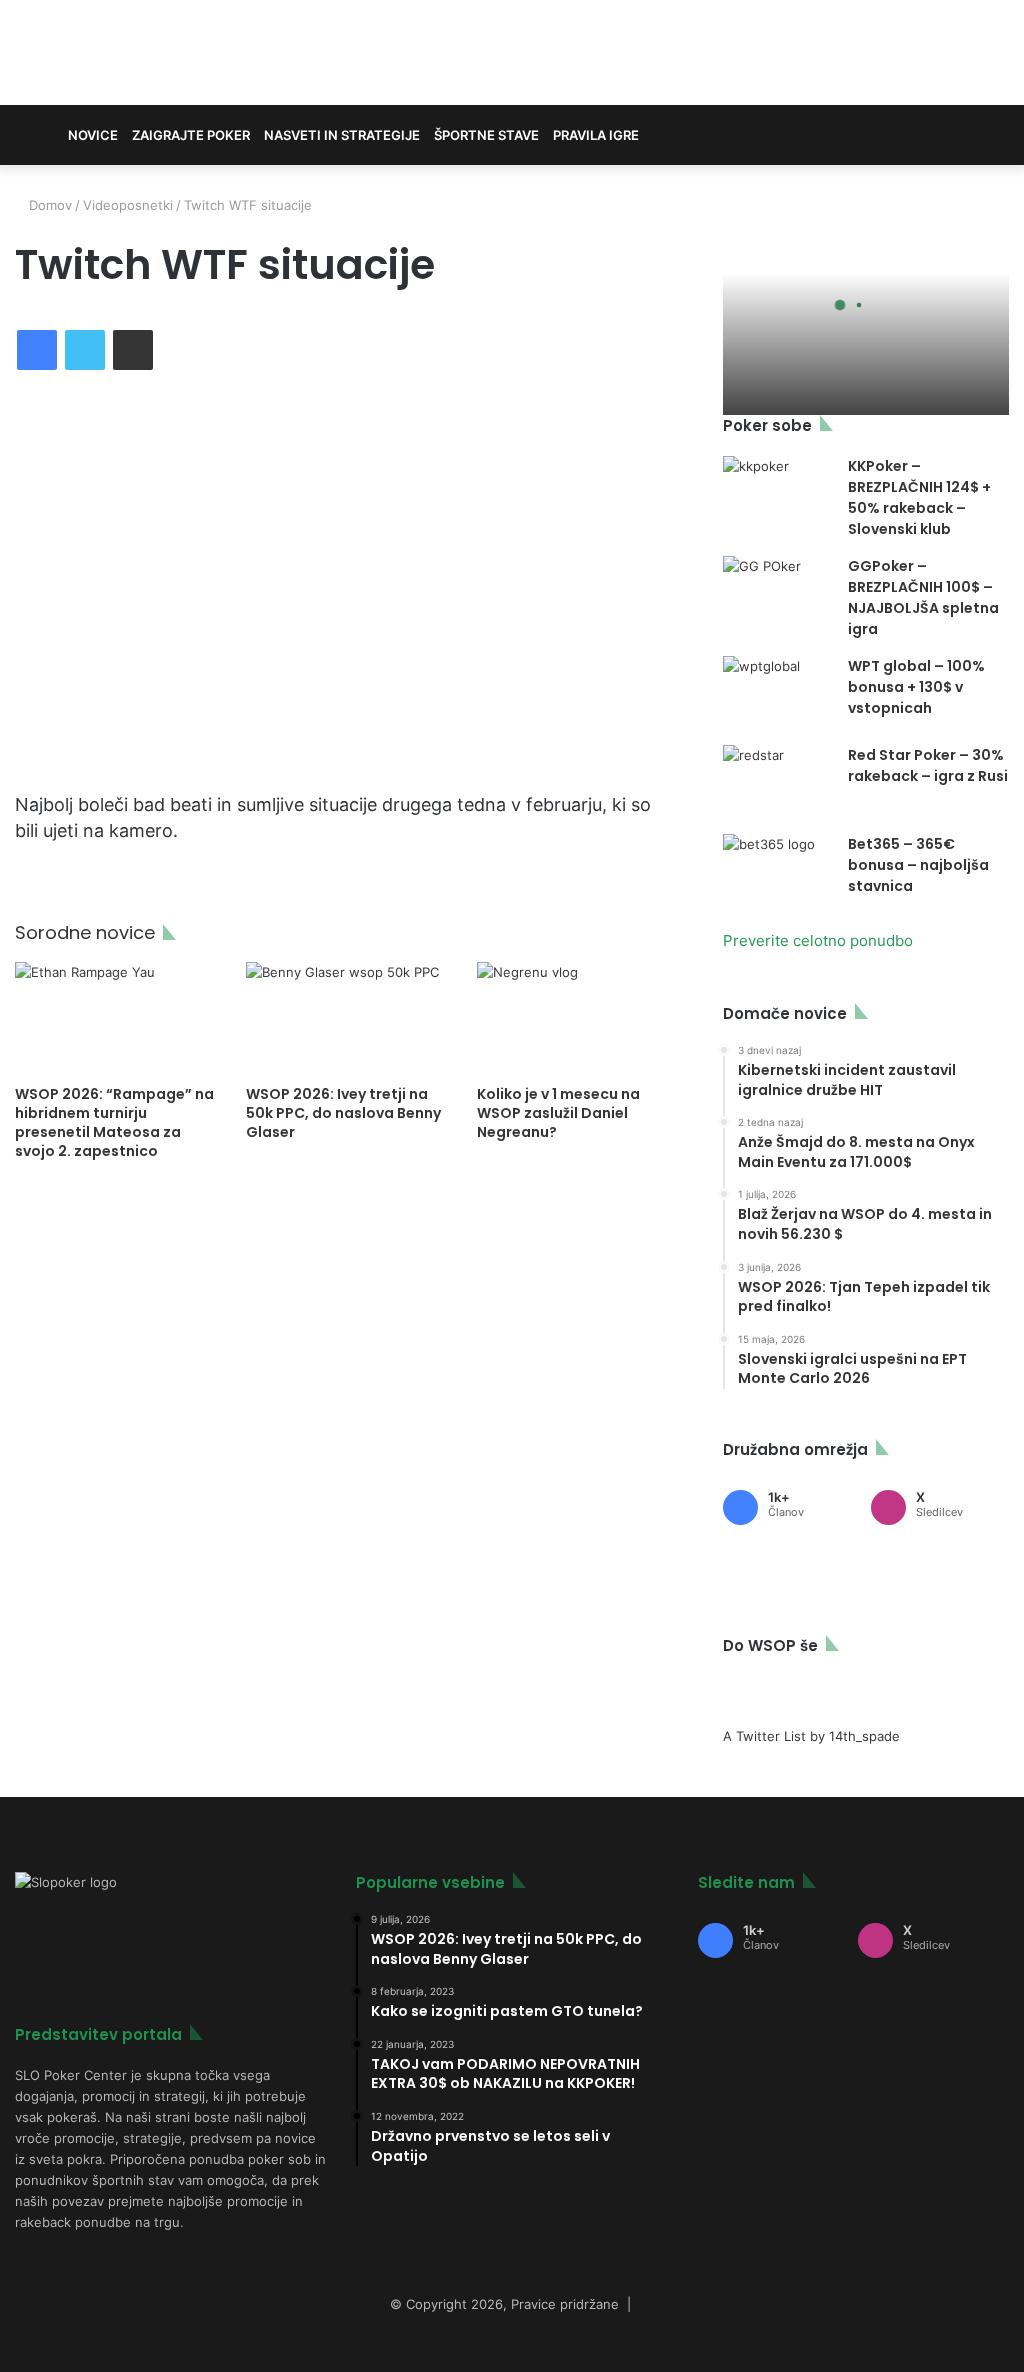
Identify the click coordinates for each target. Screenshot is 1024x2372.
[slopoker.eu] (170, 52)
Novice (93, 135)
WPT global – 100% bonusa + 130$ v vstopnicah (916, 687)
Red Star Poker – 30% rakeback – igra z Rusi (928, 765)
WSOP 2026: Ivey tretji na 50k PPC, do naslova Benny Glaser (343, 1113)
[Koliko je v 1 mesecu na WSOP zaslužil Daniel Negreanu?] (577, 1018)
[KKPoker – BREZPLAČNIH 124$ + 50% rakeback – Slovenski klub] (778, 485)
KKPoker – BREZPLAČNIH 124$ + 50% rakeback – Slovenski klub (919, 497)
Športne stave (486, 135)
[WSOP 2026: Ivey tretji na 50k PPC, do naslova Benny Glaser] (346, 1018)
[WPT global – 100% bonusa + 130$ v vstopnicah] (778, 693)
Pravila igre (596, 135)
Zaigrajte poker (191, 135)
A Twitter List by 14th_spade (811, 1736)
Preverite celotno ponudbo (818, 940)
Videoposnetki (128, 205)
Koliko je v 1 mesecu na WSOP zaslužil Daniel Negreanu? (558, 1113)
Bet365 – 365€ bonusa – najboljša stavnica (918, 865)
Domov (48, 205)
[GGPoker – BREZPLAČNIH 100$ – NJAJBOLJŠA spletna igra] (778, 593)
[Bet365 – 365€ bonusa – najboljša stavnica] (778, 871)
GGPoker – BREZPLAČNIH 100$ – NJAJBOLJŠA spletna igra (923, 597)
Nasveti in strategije (342, 135)
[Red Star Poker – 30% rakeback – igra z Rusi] (778, 782)
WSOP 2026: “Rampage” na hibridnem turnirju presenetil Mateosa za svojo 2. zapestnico (114, 1122)
